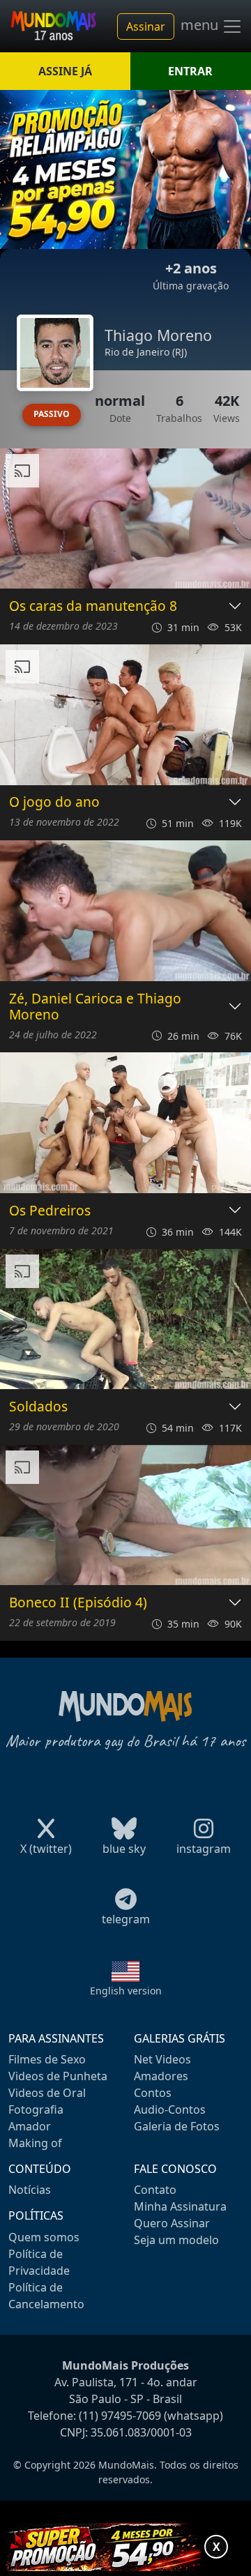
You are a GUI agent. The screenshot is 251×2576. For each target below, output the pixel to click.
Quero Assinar (172, 2223)
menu (201, 25)
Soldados (38, 1407)
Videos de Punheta (58, 2076)
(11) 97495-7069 (120, 2416)
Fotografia (36, 2109)
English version (126, 1991)
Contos (153, 2093)
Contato (155, 2190)
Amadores (161, 2076)
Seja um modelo (176, 2240)
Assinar (146, 26)
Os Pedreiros (50, 1211)
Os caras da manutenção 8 (93, 606)
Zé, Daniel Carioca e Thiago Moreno (95, 1007)
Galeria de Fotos (177, 2126)
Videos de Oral (47, 2093)
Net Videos (162, 2059)
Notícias (30, 2190)
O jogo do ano (54, 802)
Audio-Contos (170, 2109)
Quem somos (44, 2237)
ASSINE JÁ (65, 71)
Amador (30, 2126)
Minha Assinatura (180, 2206)
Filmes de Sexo (47, 2059)
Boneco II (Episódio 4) (78, 1603)
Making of (35, 2143)
